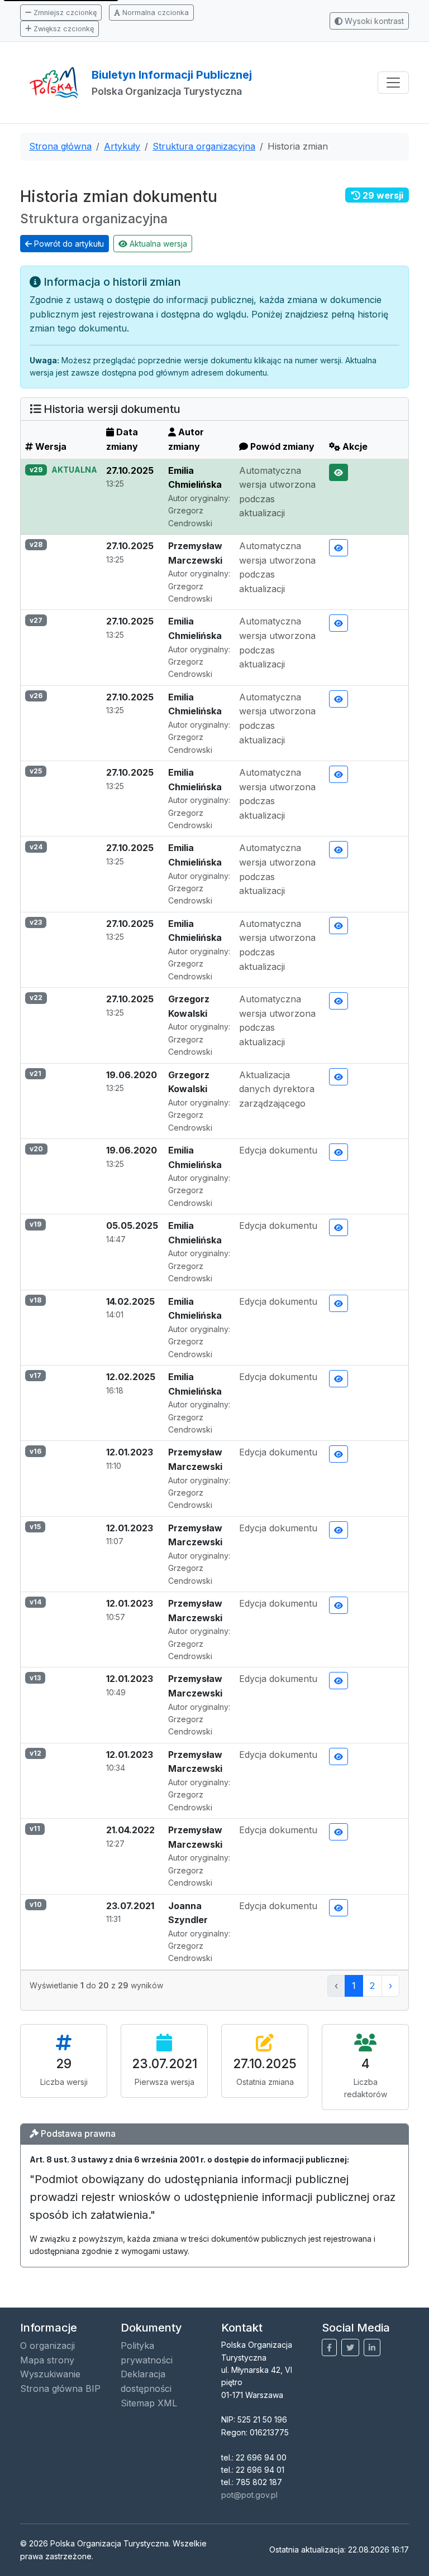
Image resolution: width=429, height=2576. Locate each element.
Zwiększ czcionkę (63, 29)
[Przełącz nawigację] (393, 83)
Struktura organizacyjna (204, 146)
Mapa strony (47, 2360)
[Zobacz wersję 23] (339, 926)
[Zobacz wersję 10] (339, 1908)
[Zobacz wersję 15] (339, 1530)
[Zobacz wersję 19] (339, 1227)
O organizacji (47, 2346)
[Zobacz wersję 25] (339, 774)
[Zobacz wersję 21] (339, 1077)
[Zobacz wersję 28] (339, 548)
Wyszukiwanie (50, 2374)
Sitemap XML (149, 2403)
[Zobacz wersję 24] (339, 850)
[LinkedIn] (372, 2347)
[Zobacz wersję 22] (339, 1001)
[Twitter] (350, 2347)
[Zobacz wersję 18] (339, 1303)
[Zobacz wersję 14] (339, 1605)
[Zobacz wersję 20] (339, 1152)
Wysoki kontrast (373, 21)
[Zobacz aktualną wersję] (339, 472)
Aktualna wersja (157, 244)
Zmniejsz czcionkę (64, 13)
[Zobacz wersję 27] (339, 623)
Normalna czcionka (154, 13)
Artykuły (122, 146)
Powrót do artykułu (68, 244)
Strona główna (60, 146)
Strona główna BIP (60, 2388)
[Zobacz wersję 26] (339, 699)
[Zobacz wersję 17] (339, 1379)
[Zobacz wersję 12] (339, 1756)
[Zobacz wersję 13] (339, 1681)
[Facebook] (329, 2347)
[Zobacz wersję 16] (339, 1454)
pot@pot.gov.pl (249, 2495)
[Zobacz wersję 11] (339, 1832)
